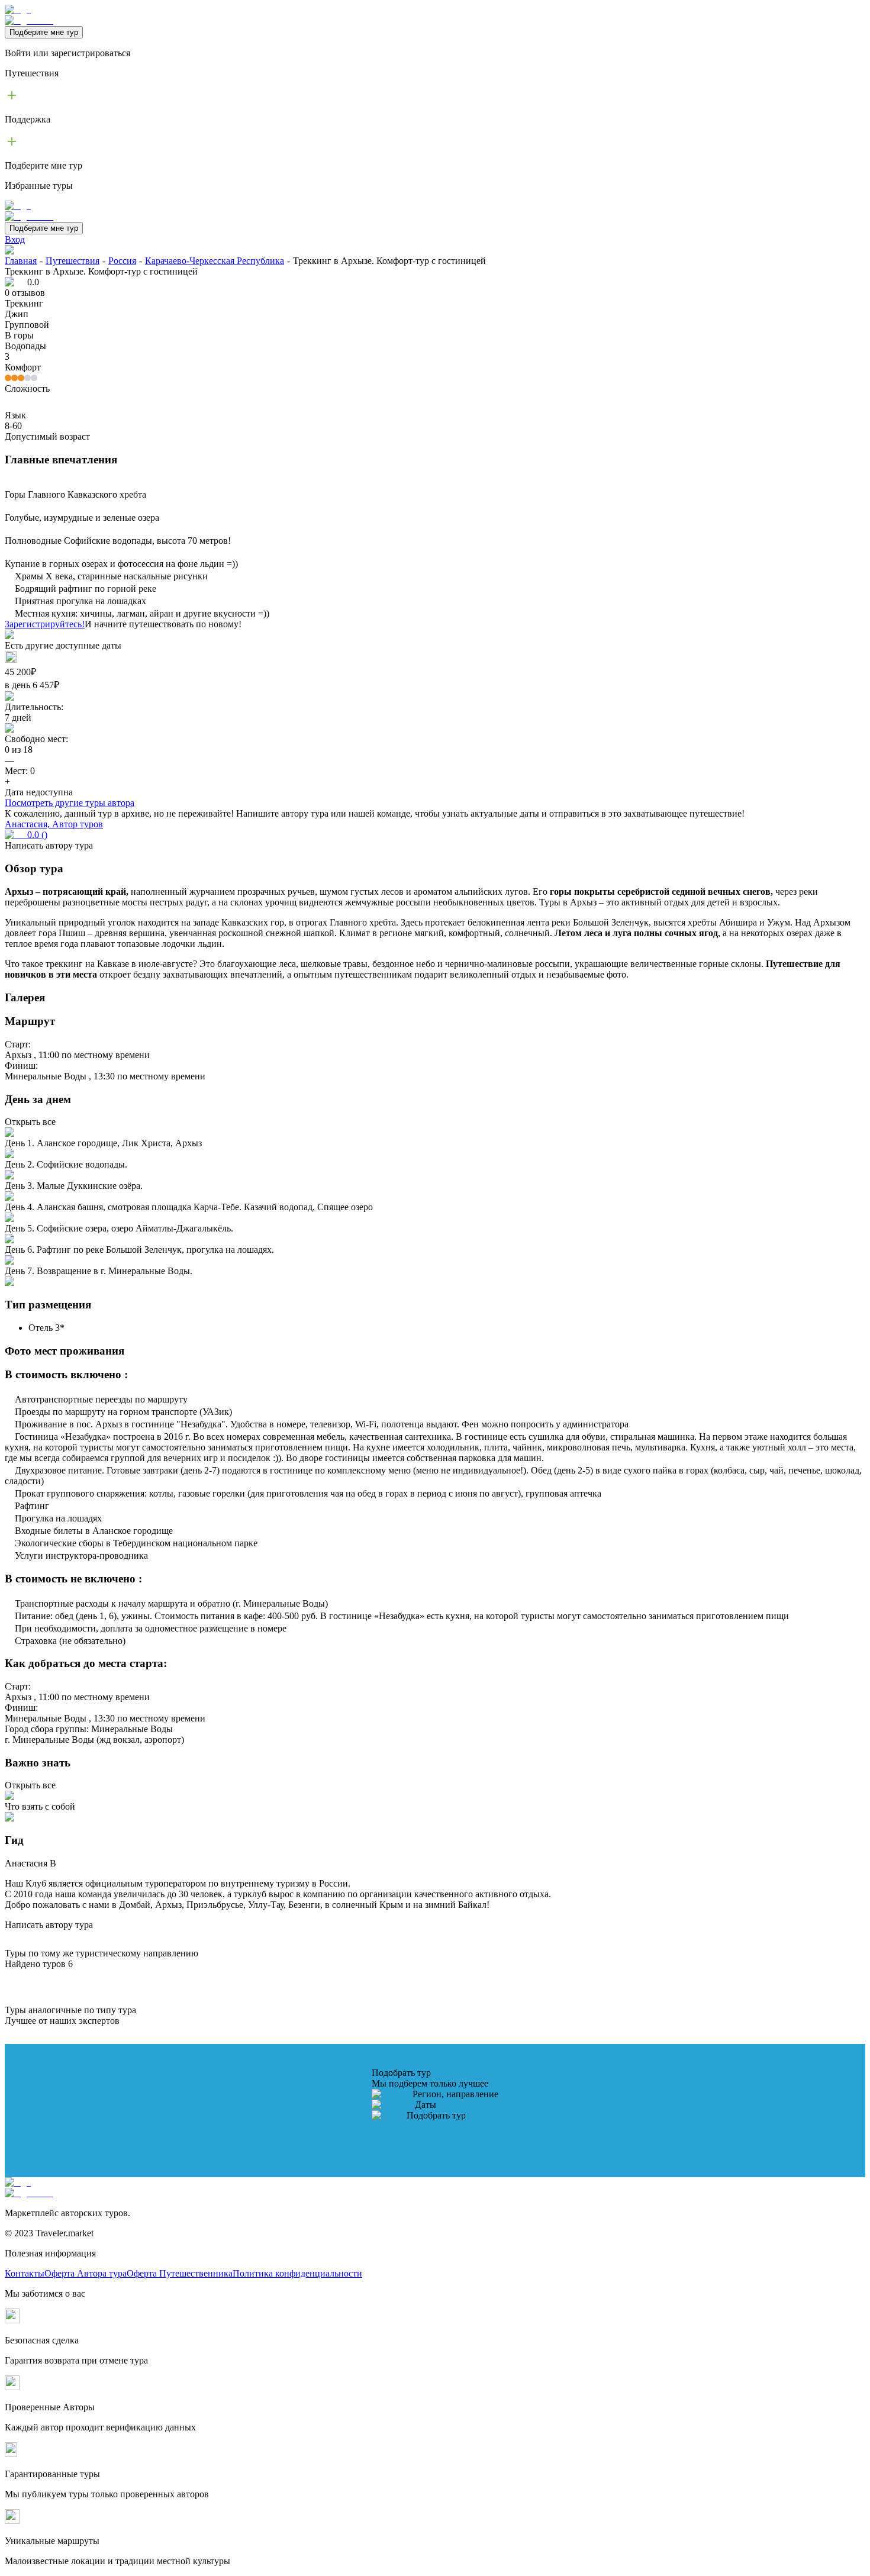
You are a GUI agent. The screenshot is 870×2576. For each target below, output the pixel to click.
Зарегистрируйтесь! (45, 624)
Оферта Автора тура (86, 2273)
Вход (15, 239)
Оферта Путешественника (180, 2273)
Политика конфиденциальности (297, 2273)
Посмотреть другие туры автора (70, 803)
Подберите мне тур (44, 32)
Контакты (25, 2273)
